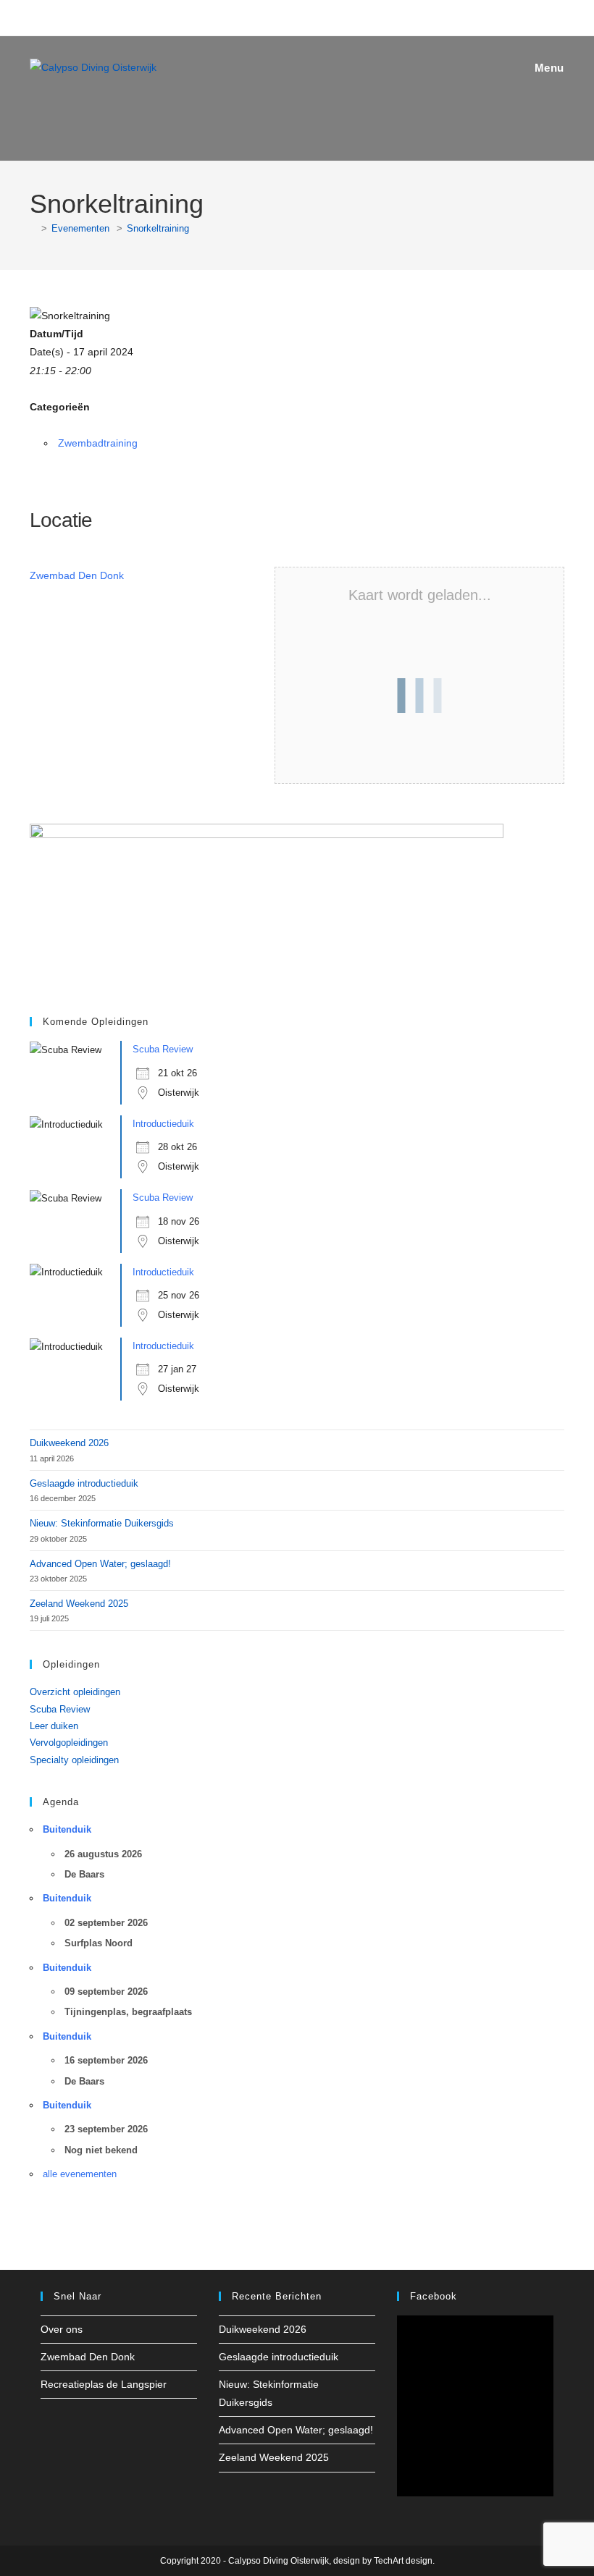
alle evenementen (80, 2174)
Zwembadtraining (98, 443)
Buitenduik (67, 1829)
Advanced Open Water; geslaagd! (100, 1564)
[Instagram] (67, 2424)
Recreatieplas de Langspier (104, 2384)
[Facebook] (49, 2424)
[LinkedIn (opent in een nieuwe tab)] (305, 16)
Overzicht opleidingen (75, 1692)
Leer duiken (54, 1726)
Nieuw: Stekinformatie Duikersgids (102, 1523)
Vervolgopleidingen (69, 1743)
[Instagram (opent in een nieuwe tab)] (285, 16)
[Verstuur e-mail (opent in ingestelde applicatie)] (325, 16)
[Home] (33, 228)
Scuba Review (163, 1049)
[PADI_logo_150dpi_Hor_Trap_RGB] (267, 905)
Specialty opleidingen (74, 1760)
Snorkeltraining (158, 228)
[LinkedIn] (84, 2424)
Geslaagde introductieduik (84, 1483)
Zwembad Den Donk (77, 575)
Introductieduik (163, 1124)
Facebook (434, 2296)
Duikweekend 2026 (69, 1443)
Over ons (62, 2329)
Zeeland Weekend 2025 (79, 1604)
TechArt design (403, 2561)
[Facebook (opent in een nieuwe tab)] (267, 16)
